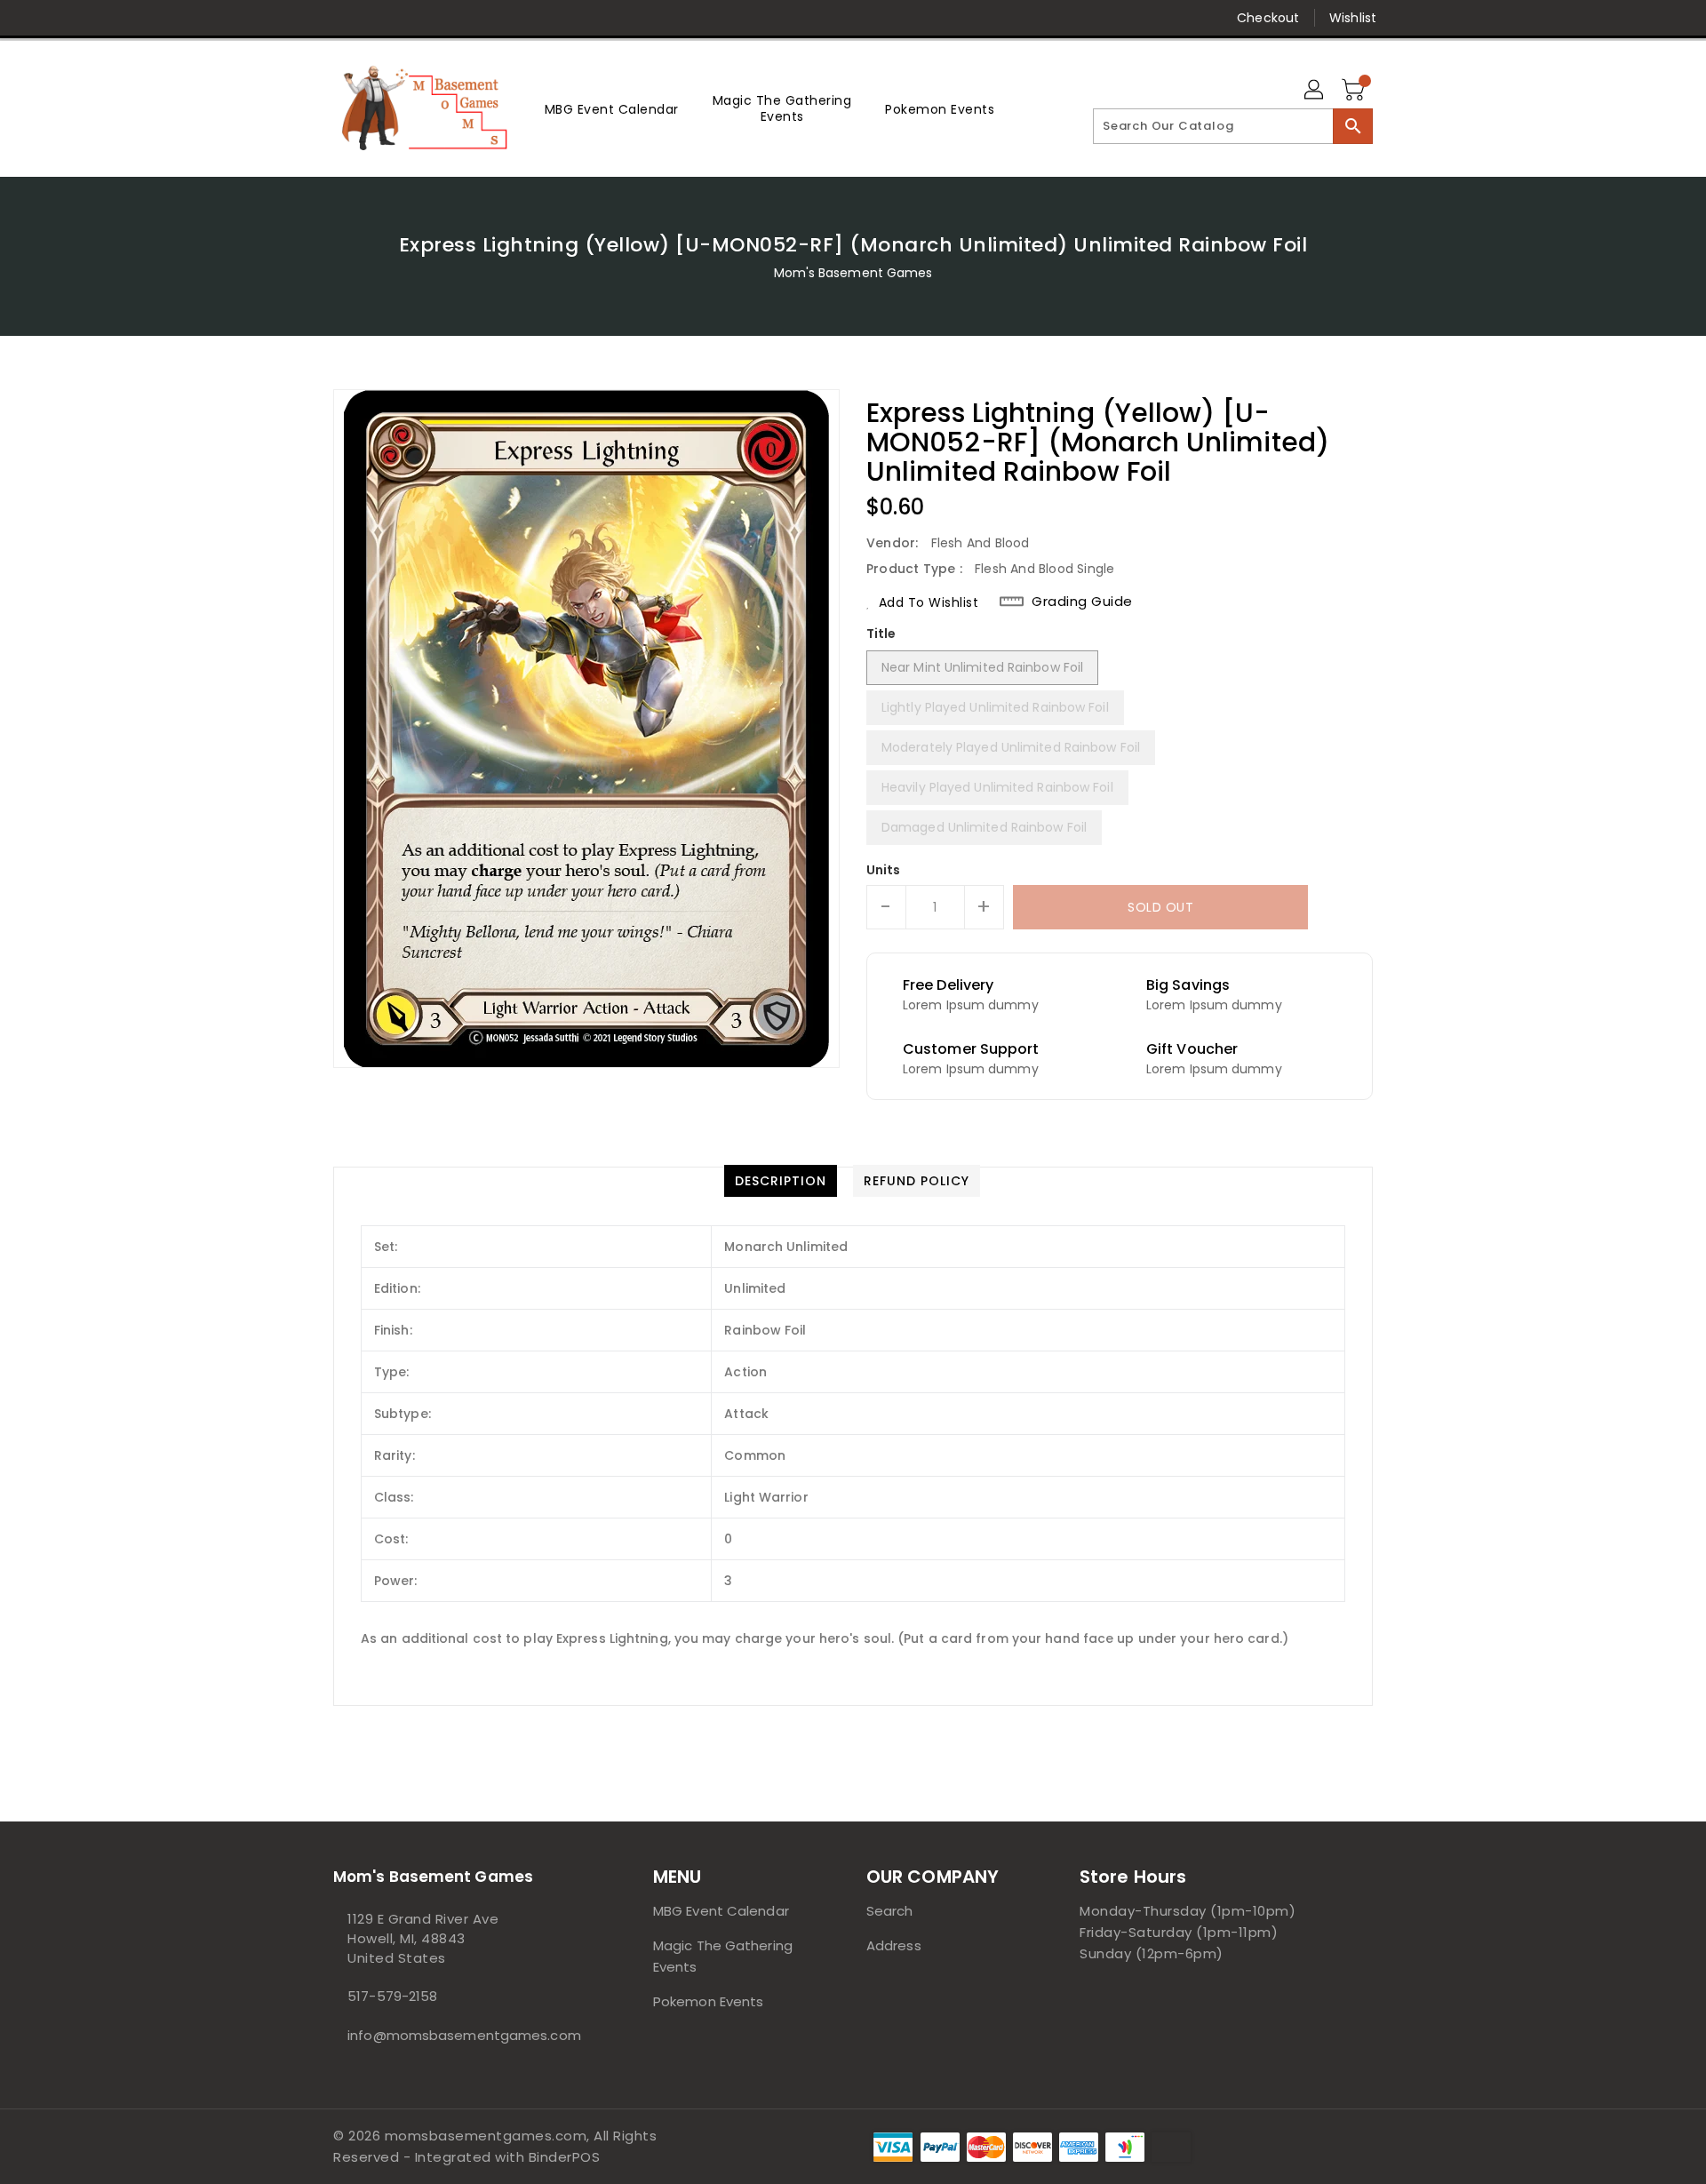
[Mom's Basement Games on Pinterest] (376, 18)
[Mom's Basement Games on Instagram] (410, 18)
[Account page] (1315, 91)
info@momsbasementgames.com (458, 2035)
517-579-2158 (392, 1996)
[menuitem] (612, 109)
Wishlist (1353, 18)
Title (881, 634)
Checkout (1268, 18)
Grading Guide (1082, 602)
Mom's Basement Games (853, 273)
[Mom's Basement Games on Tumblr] (443, 18)
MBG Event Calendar (721, 1911)
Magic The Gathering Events (723, 1956)
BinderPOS (565, 2157)
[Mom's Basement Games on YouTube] (478, 18)
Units (884, 870)
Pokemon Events (708, 2001)
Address (894, 1945)
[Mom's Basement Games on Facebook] (308, 18)
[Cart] (1355, 91)
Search (890, 1911)
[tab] (781, 1181)
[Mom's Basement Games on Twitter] (342, 18)
